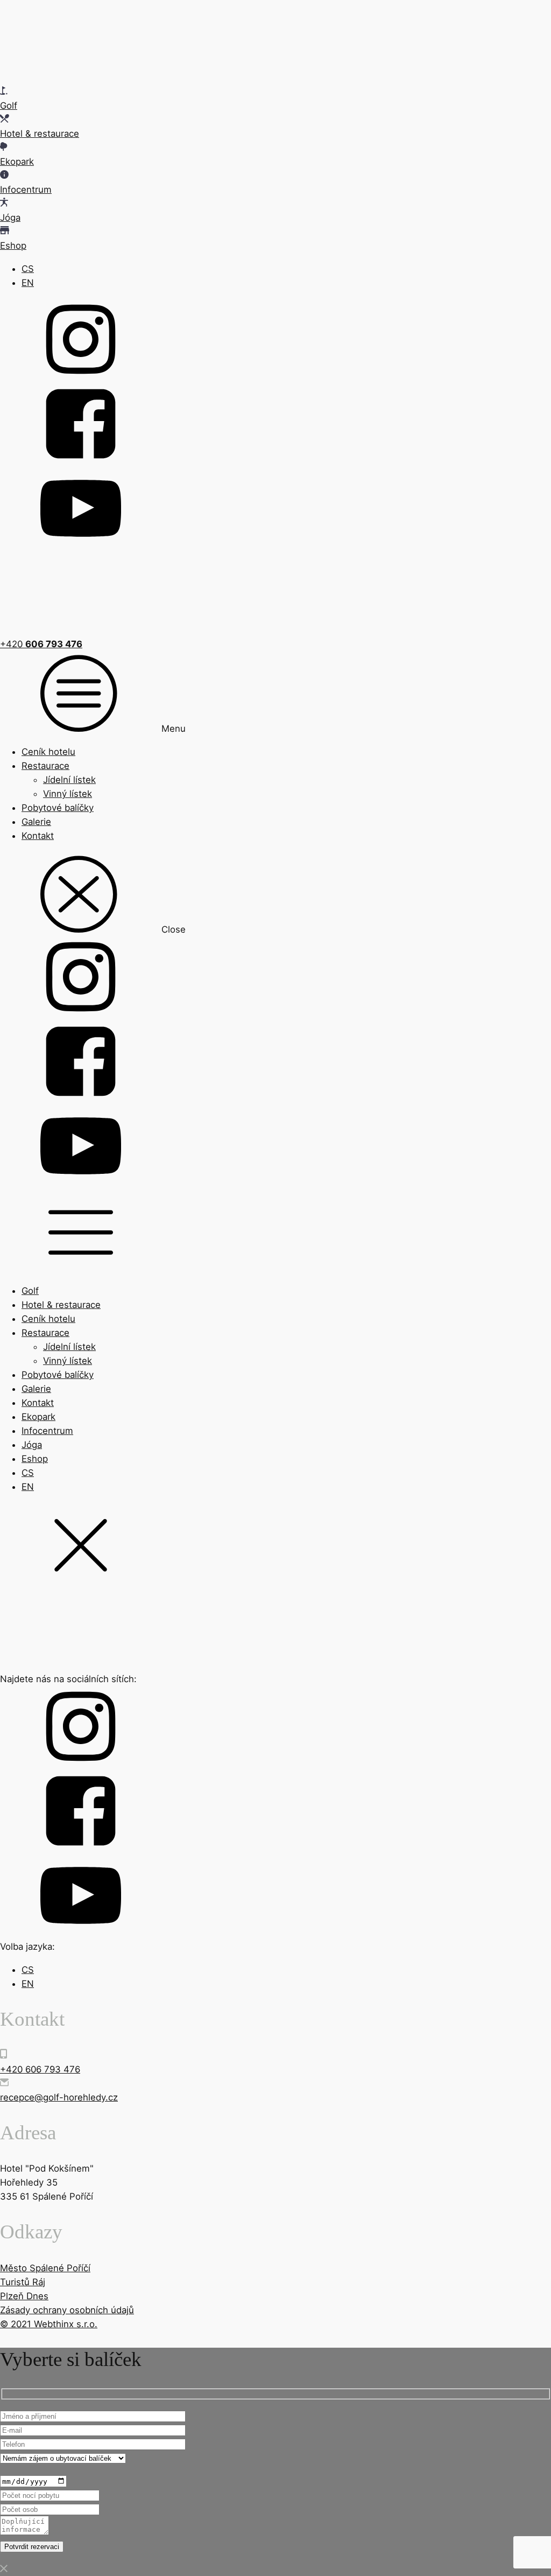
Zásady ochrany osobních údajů (67, 2310)
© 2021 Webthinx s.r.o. (49, 2324)
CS (28, 269)
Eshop (35, 1459)
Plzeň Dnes (24, 2296)
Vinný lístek (68, 794)
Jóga (32, 1445)
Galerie (36, 822)
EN (28, 283)
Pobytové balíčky (58, 808)
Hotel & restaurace (61, 1305)
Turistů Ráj (23, 2282)
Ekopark (38, 1417)
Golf (30, 1291)
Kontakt (38, 836)
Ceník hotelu (48, 752)
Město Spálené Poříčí (45, 2268)
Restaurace (45, 766)
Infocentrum (47, 1431)
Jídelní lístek (69, 780)
